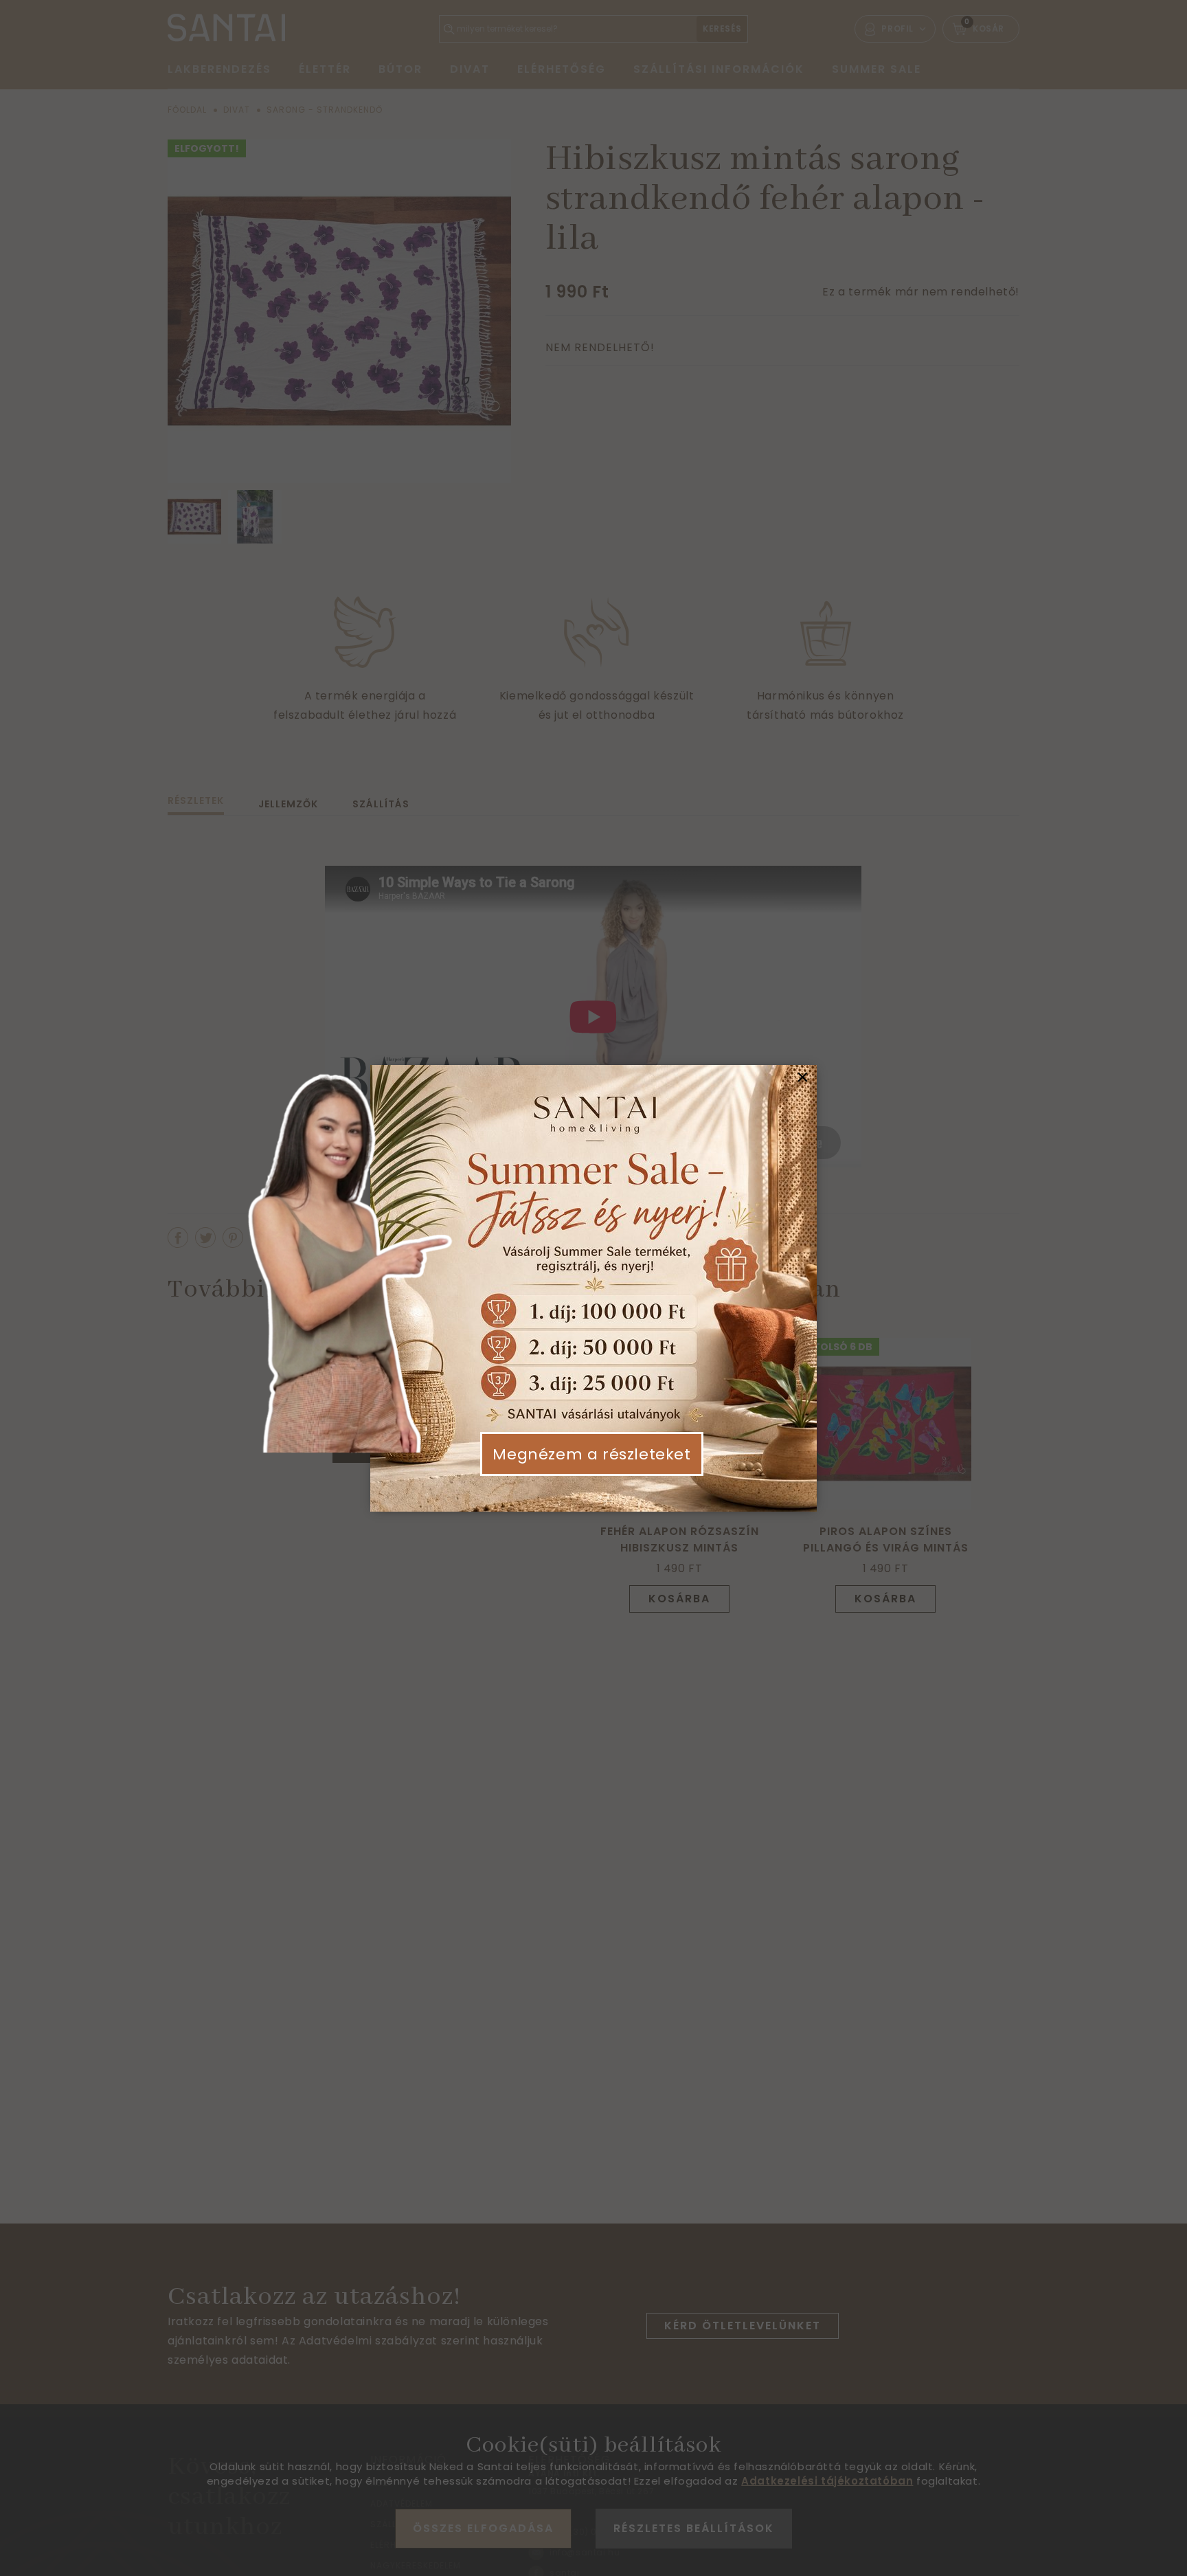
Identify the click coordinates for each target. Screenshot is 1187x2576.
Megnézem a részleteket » (591, 1465)
